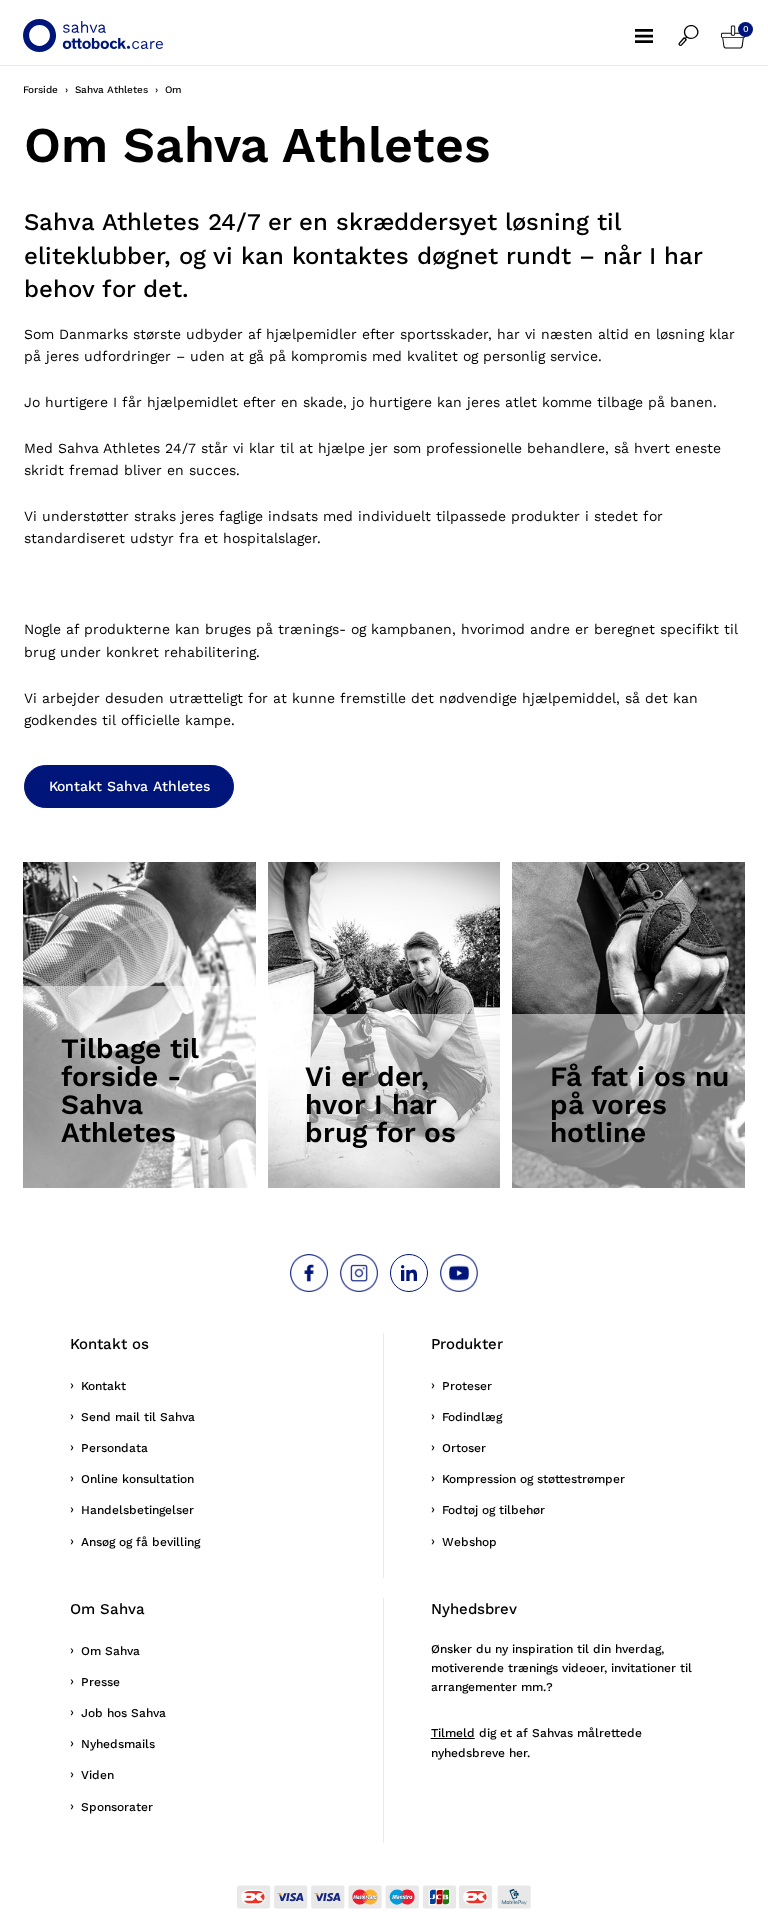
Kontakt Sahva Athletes (129, 786)
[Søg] (699, 26)
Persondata (114, 1448)
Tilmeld (453, 1733)
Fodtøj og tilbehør (493, 1510)
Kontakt (103, 1386)
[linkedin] (409, 1273)
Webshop (469, 1542)
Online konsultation (137, 1479)
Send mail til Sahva (138, 1417)
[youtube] (459, 1273)
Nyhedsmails (118, 1744)
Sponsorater (117, 1807)
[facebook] (309, 1273)
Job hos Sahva (123, 1713)
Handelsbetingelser (137, 1510)
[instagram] (359, 1273)
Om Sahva (110, 1651)
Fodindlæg (472, 1417)
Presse (100, 1682)
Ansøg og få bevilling (140, 1542)
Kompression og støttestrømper (533, 1479)
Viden (97, 1775)
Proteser (467, 1386)
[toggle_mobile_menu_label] (656, 26)
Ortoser (464, 1448)
